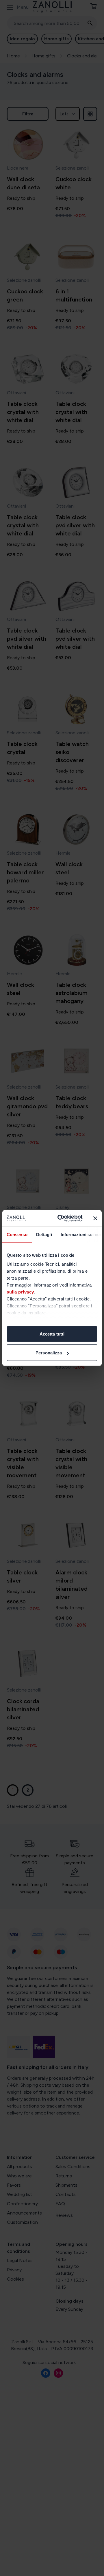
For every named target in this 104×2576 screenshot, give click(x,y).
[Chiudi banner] (95, 1218)
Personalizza (49, 1353)
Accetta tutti (52, 1334)
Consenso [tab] (17, 1234)
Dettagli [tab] (44, 1234)
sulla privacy (20, 1292)
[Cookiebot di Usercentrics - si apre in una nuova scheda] (61, 1218)
